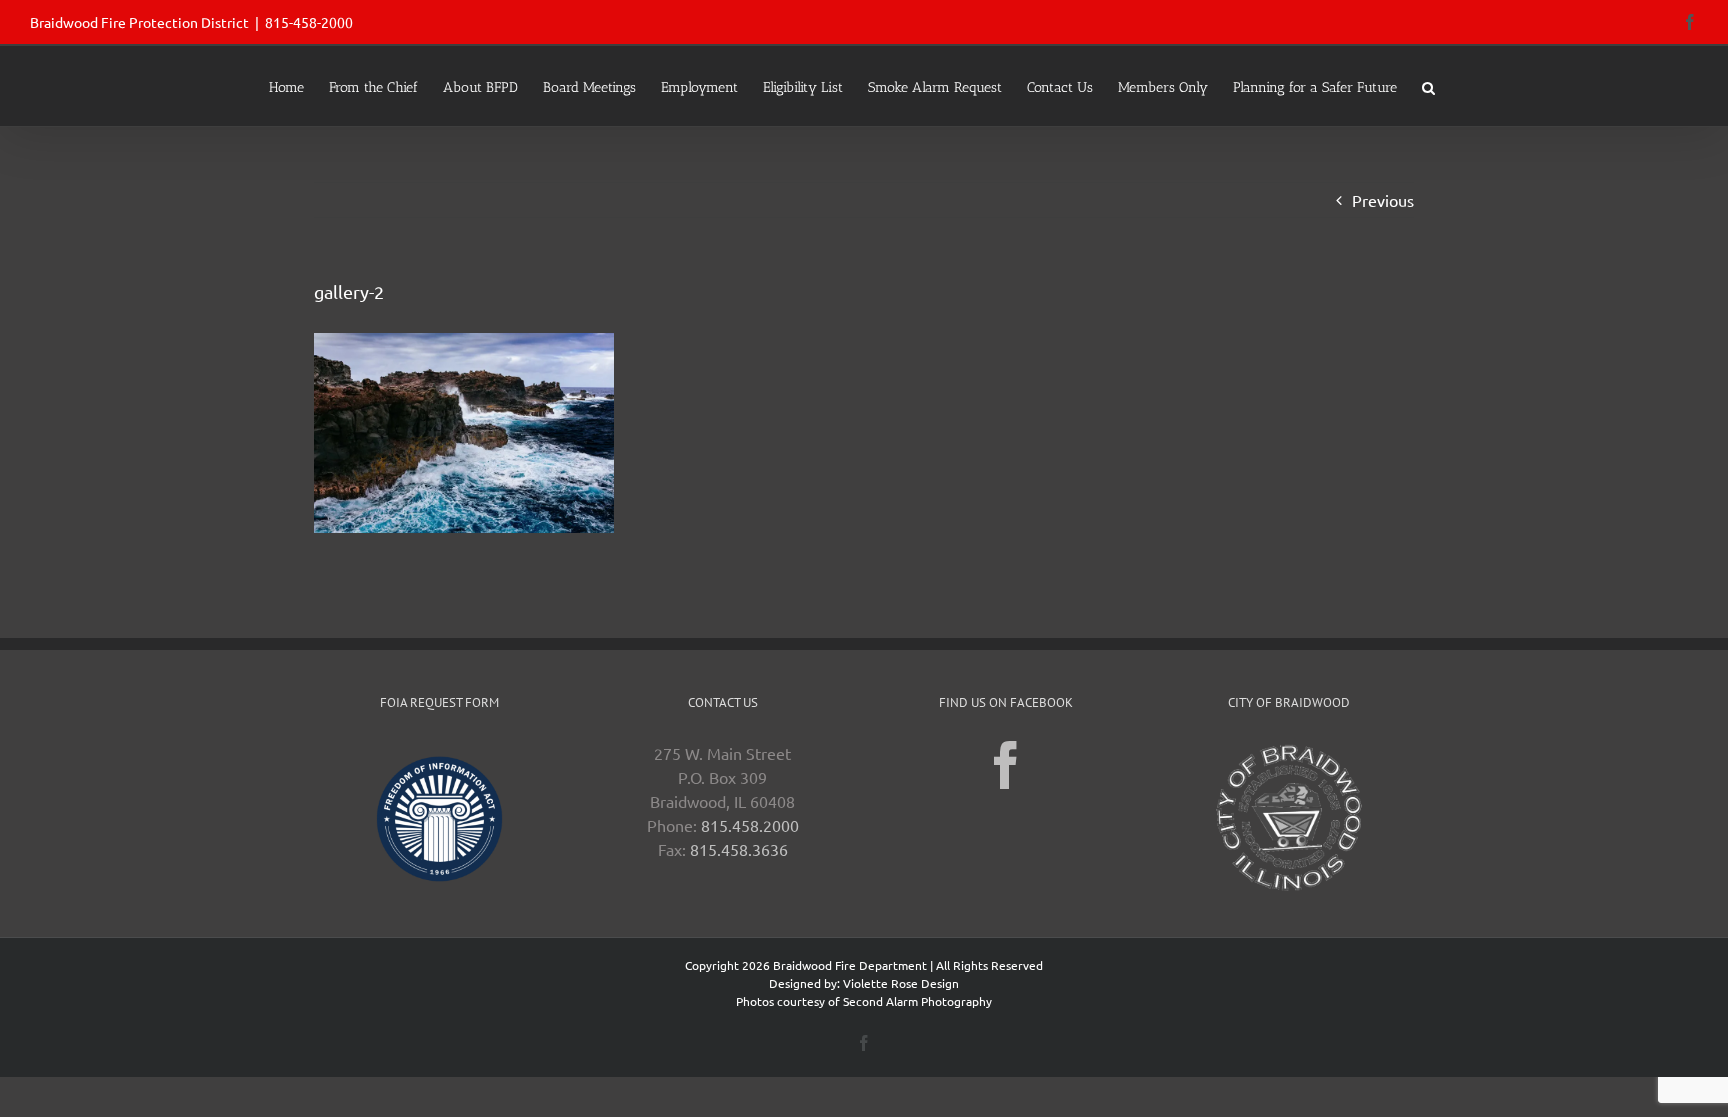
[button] (1428, 86)
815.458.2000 (750, 825)
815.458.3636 (739, 849)
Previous (1383, 200)
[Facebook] (1006, 765)
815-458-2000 (309, 22)
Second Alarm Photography (917, 1001)
